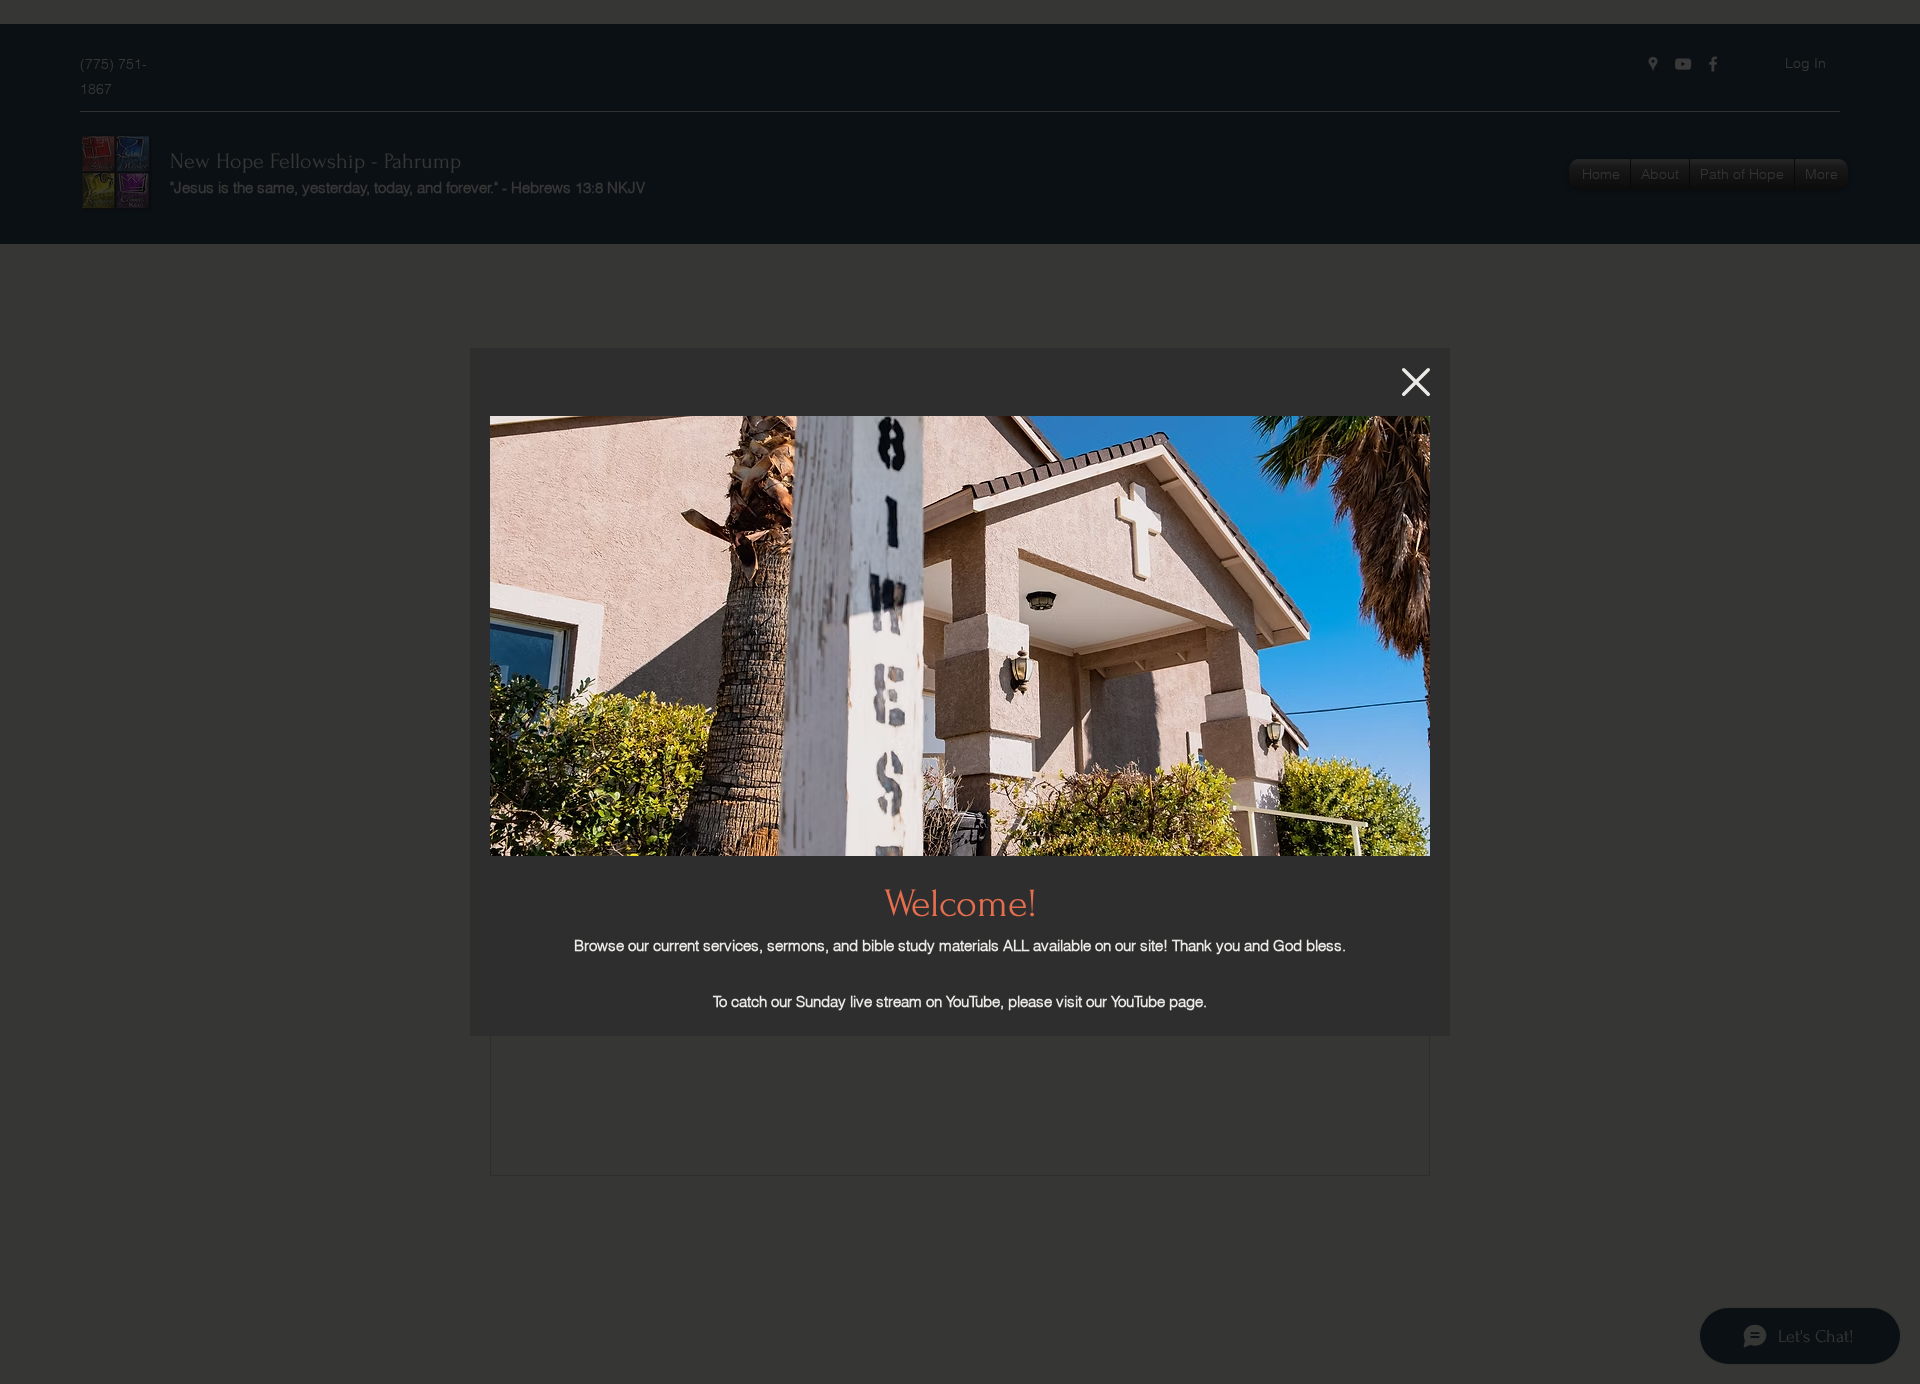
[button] (1416, 382)
